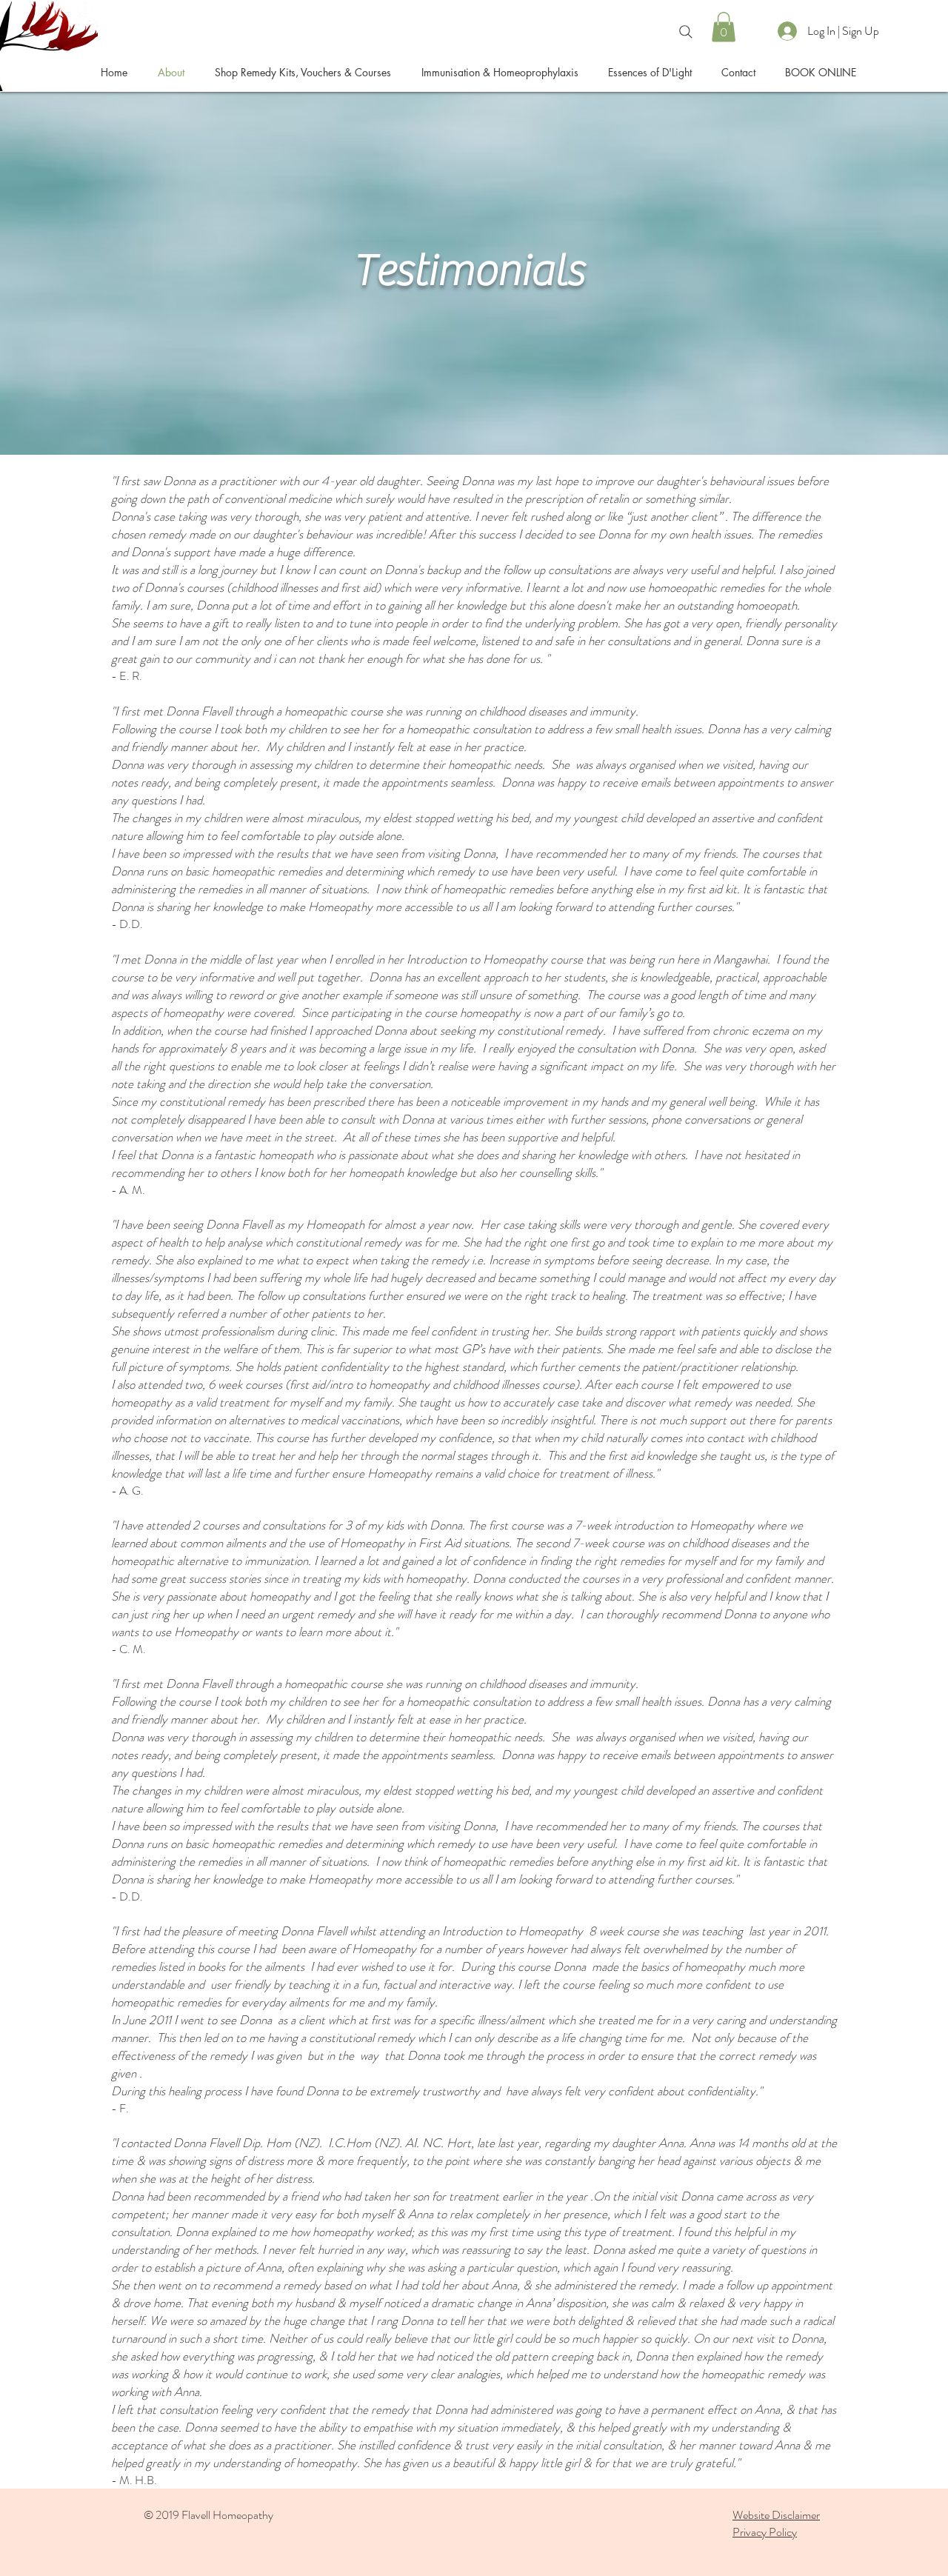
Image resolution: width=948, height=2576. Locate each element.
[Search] (686, 32)
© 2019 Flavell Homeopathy (208, 2515)
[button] (724, 27)
